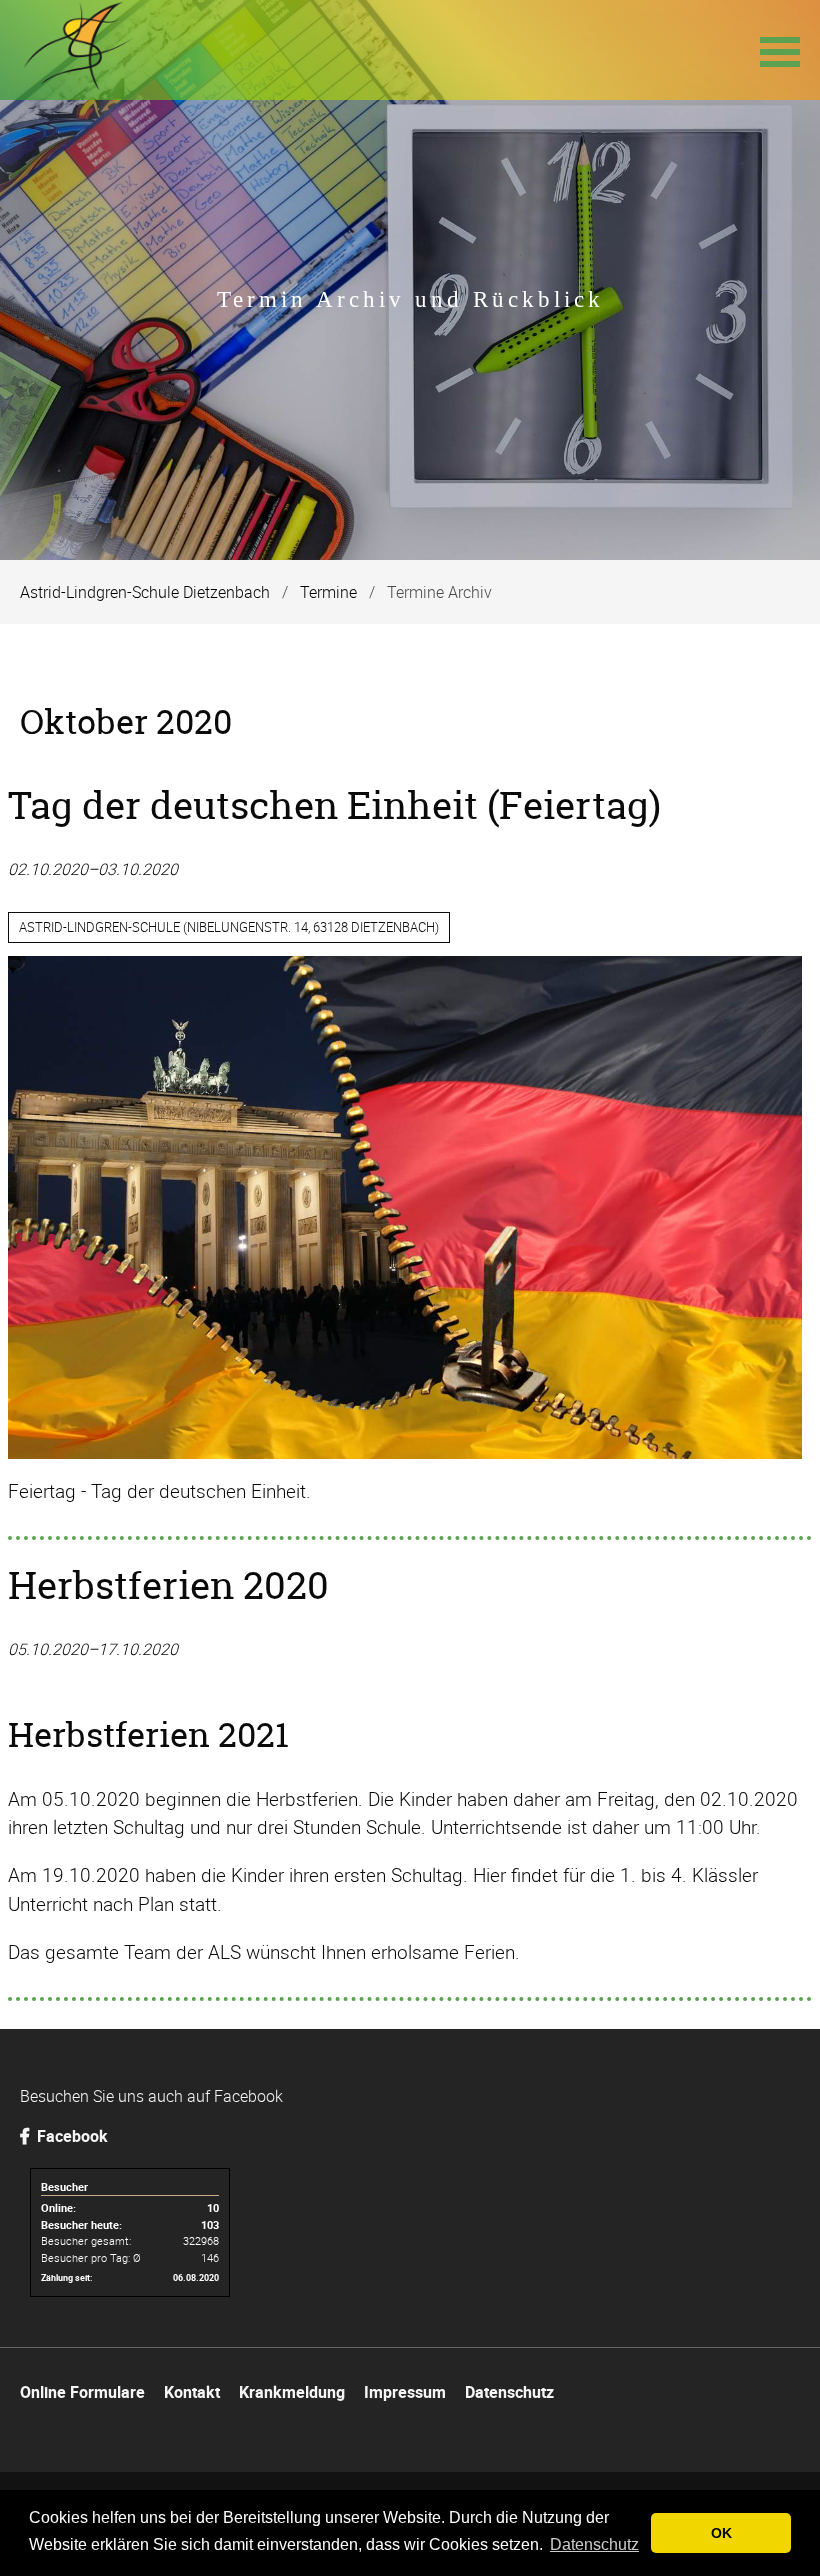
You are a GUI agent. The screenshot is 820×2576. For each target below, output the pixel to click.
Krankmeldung (292, 2392)
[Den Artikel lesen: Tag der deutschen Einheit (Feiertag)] (405, 1452)
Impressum (405, 2392)
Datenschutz (509, 2392)
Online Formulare (82, 2392)
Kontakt (192, 2392)
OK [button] (721, 2533)
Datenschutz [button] (594, 2544)
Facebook (70, 2136)
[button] (780, 50)
